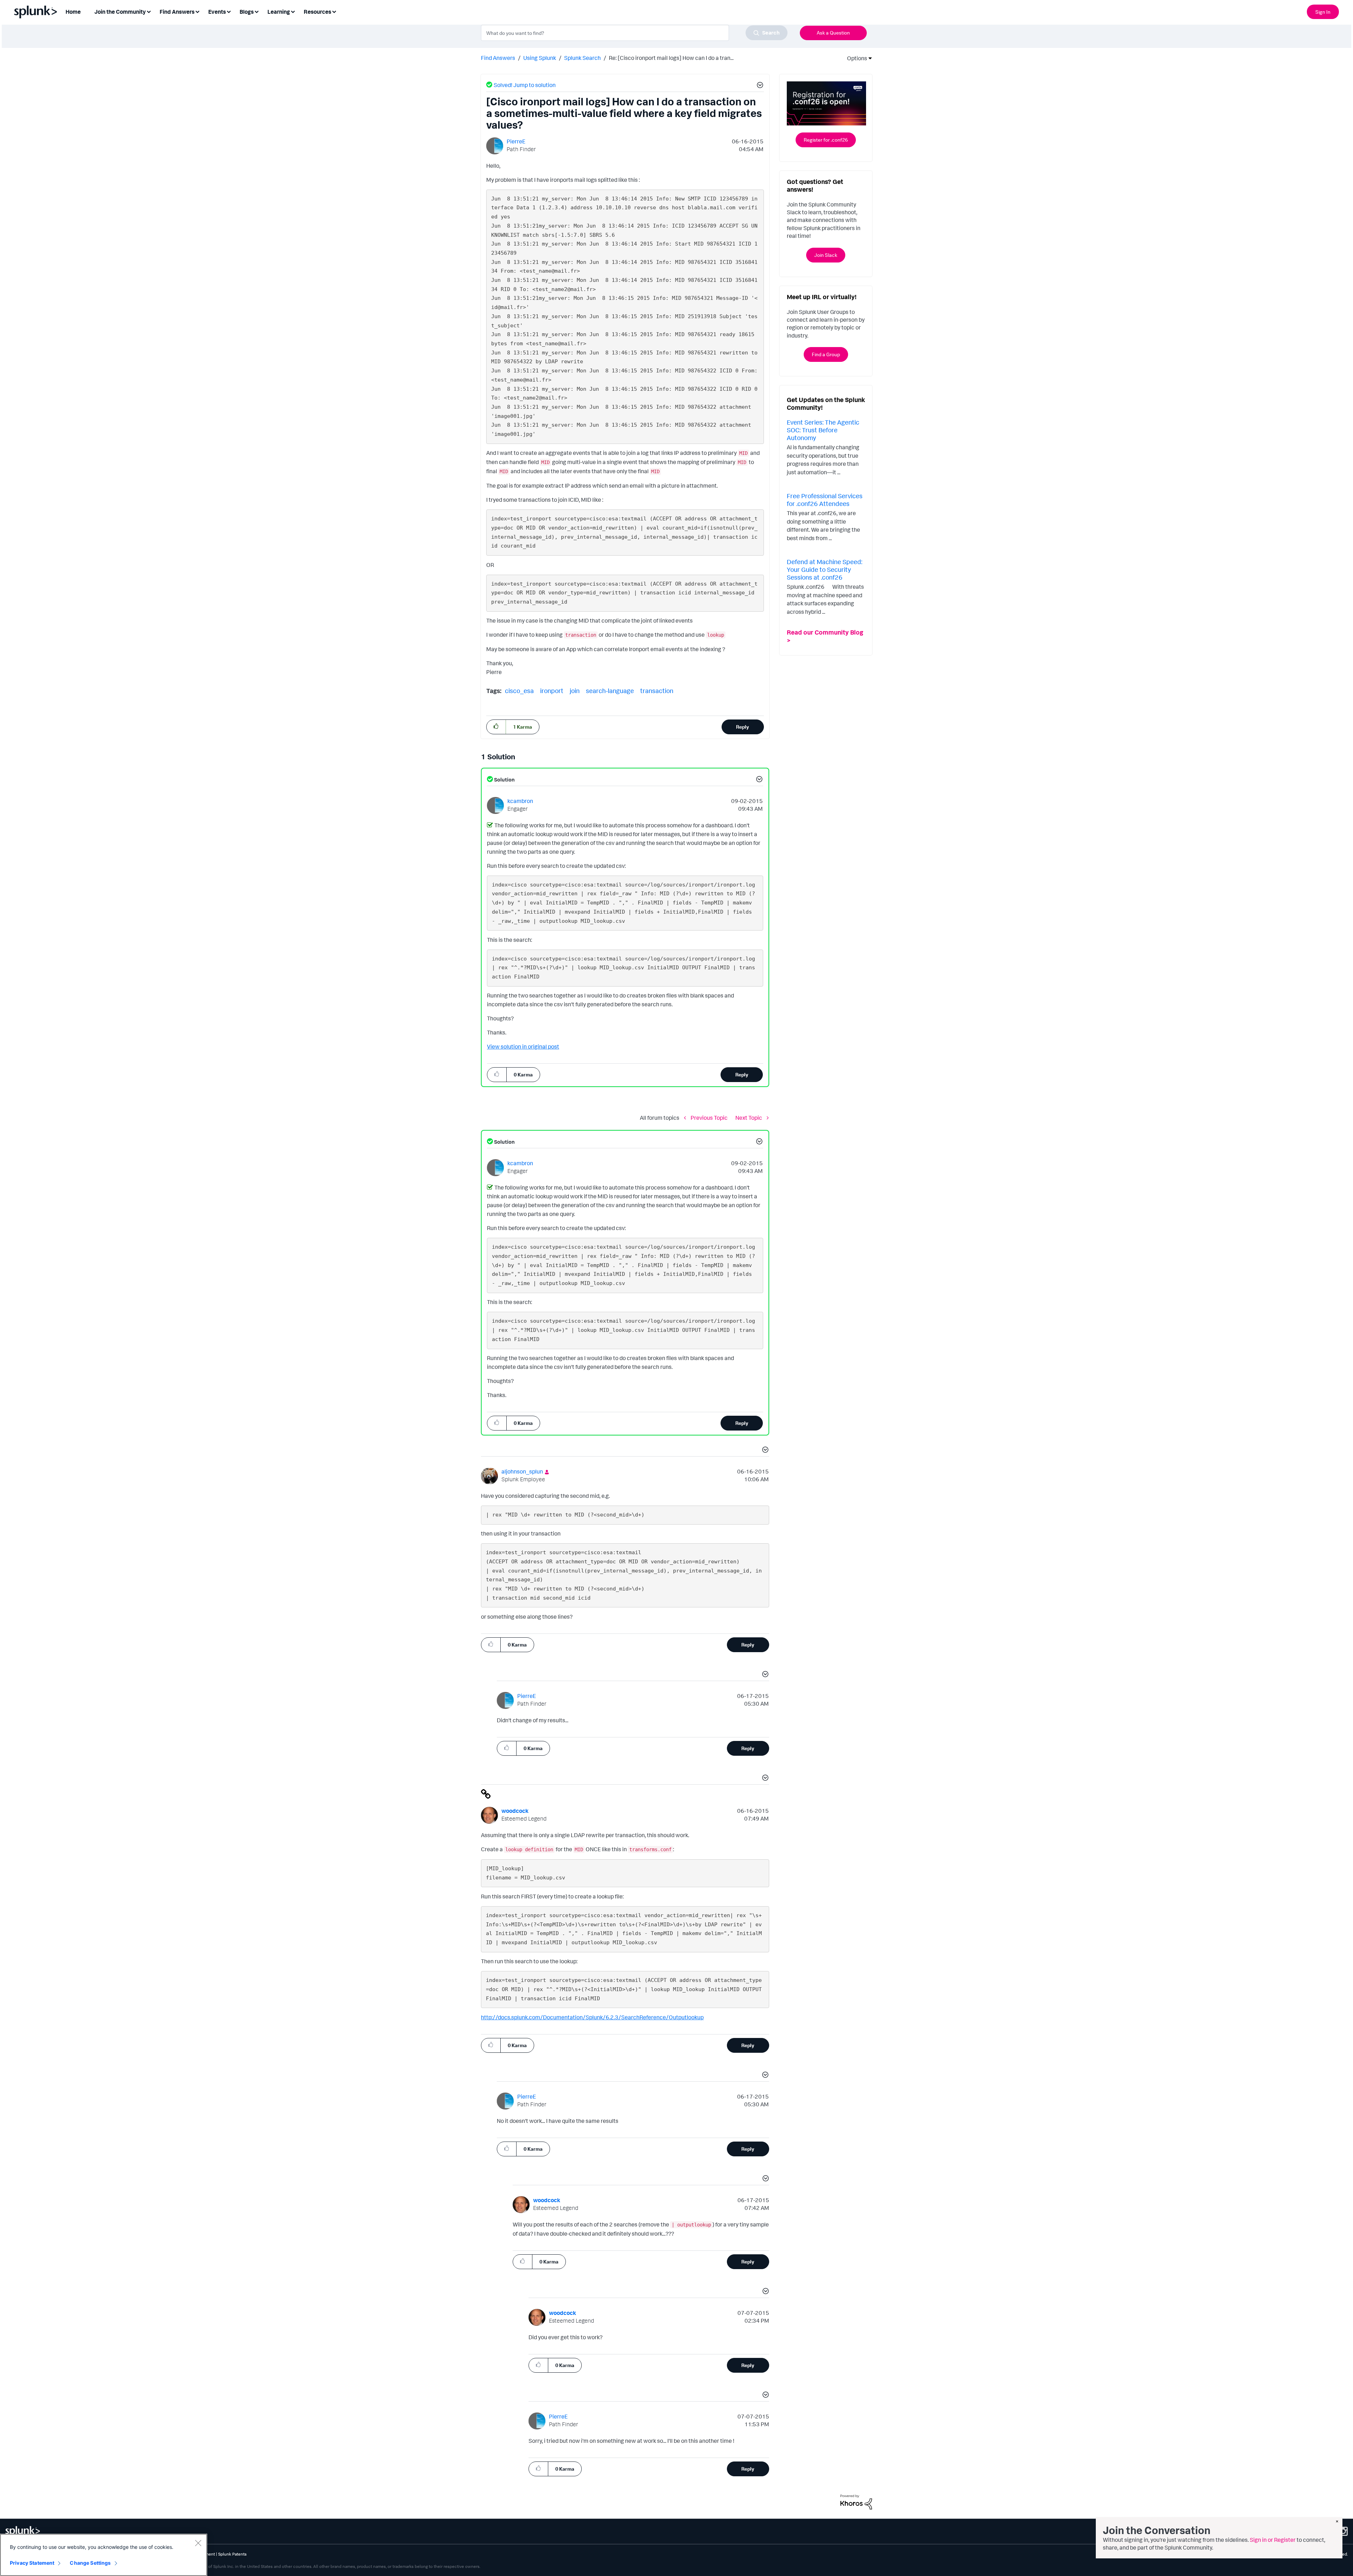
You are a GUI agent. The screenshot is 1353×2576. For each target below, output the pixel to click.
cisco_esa (519, 691)
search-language (610, 691)
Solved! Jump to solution (525, 85)
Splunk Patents (232, 2554)
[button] (759, 86)
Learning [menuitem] (279, 12)
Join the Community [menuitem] (120, 12)
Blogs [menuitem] (247, 12)
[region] (104, 2555)
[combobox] (634, 33)
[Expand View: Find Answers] (197, 11)
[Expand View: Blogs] (257, 11)
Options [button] (855, 58)
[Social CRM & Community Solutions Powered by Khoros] (856, 2501)
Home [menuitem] (73, 12)
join (575, 691)
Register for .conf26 (826, 140)
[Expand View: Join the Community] (149, 11)
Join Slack (826, 255)
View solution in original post (523, 1046)
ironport (552, 691)
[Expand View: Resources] (334, 11)
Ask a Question (833, 33)
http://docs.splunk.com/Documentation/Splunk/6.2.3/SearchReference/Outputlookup (592, 2017)
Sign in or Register (1273, 2540)
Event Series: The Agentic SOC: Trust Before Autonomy (823, 430)
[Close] (198, 2543)
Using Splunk (540, 58)
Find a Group (826, 354)
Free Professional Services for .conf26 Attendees (825, 500)
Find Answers (498, 58)
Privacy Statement (32, 2563)
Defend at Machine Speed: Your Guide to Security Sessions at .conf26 (824, 569)
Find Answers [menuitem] (177, 12)
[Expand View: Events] (229, 11)
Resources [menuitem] (317, 12)
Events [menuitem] (217, 12)
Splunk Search (582, 58)
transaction (657, 691)
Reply (743, 727)
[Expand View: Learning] (293, 11)
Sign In (1323, 12)
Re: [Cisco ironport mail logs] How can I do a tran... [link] (671, 58)
